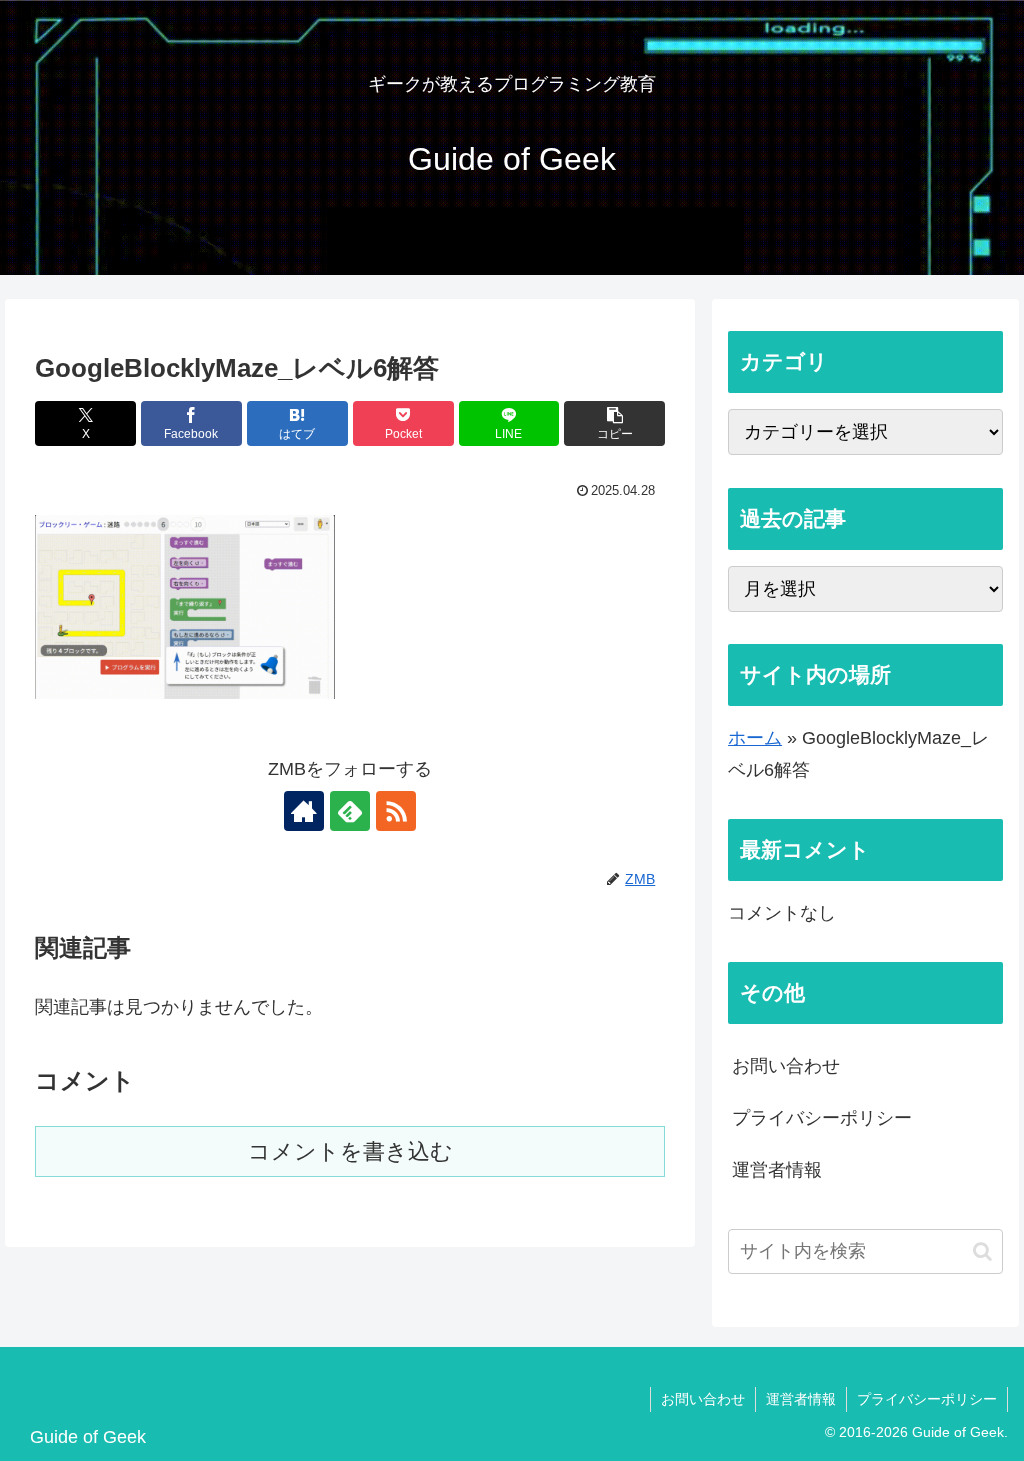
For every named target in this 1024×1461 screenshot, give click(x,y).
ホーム (755, 738)
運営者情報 (777, 1170)
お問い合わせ (786, 1066)
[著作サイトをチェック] (304, 811)
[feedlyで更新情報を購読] (350, 811)
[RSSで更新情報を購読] (396, 811)
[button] (614, 423)
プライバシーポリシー (822, 1118)
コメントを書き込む (350, 1151)
